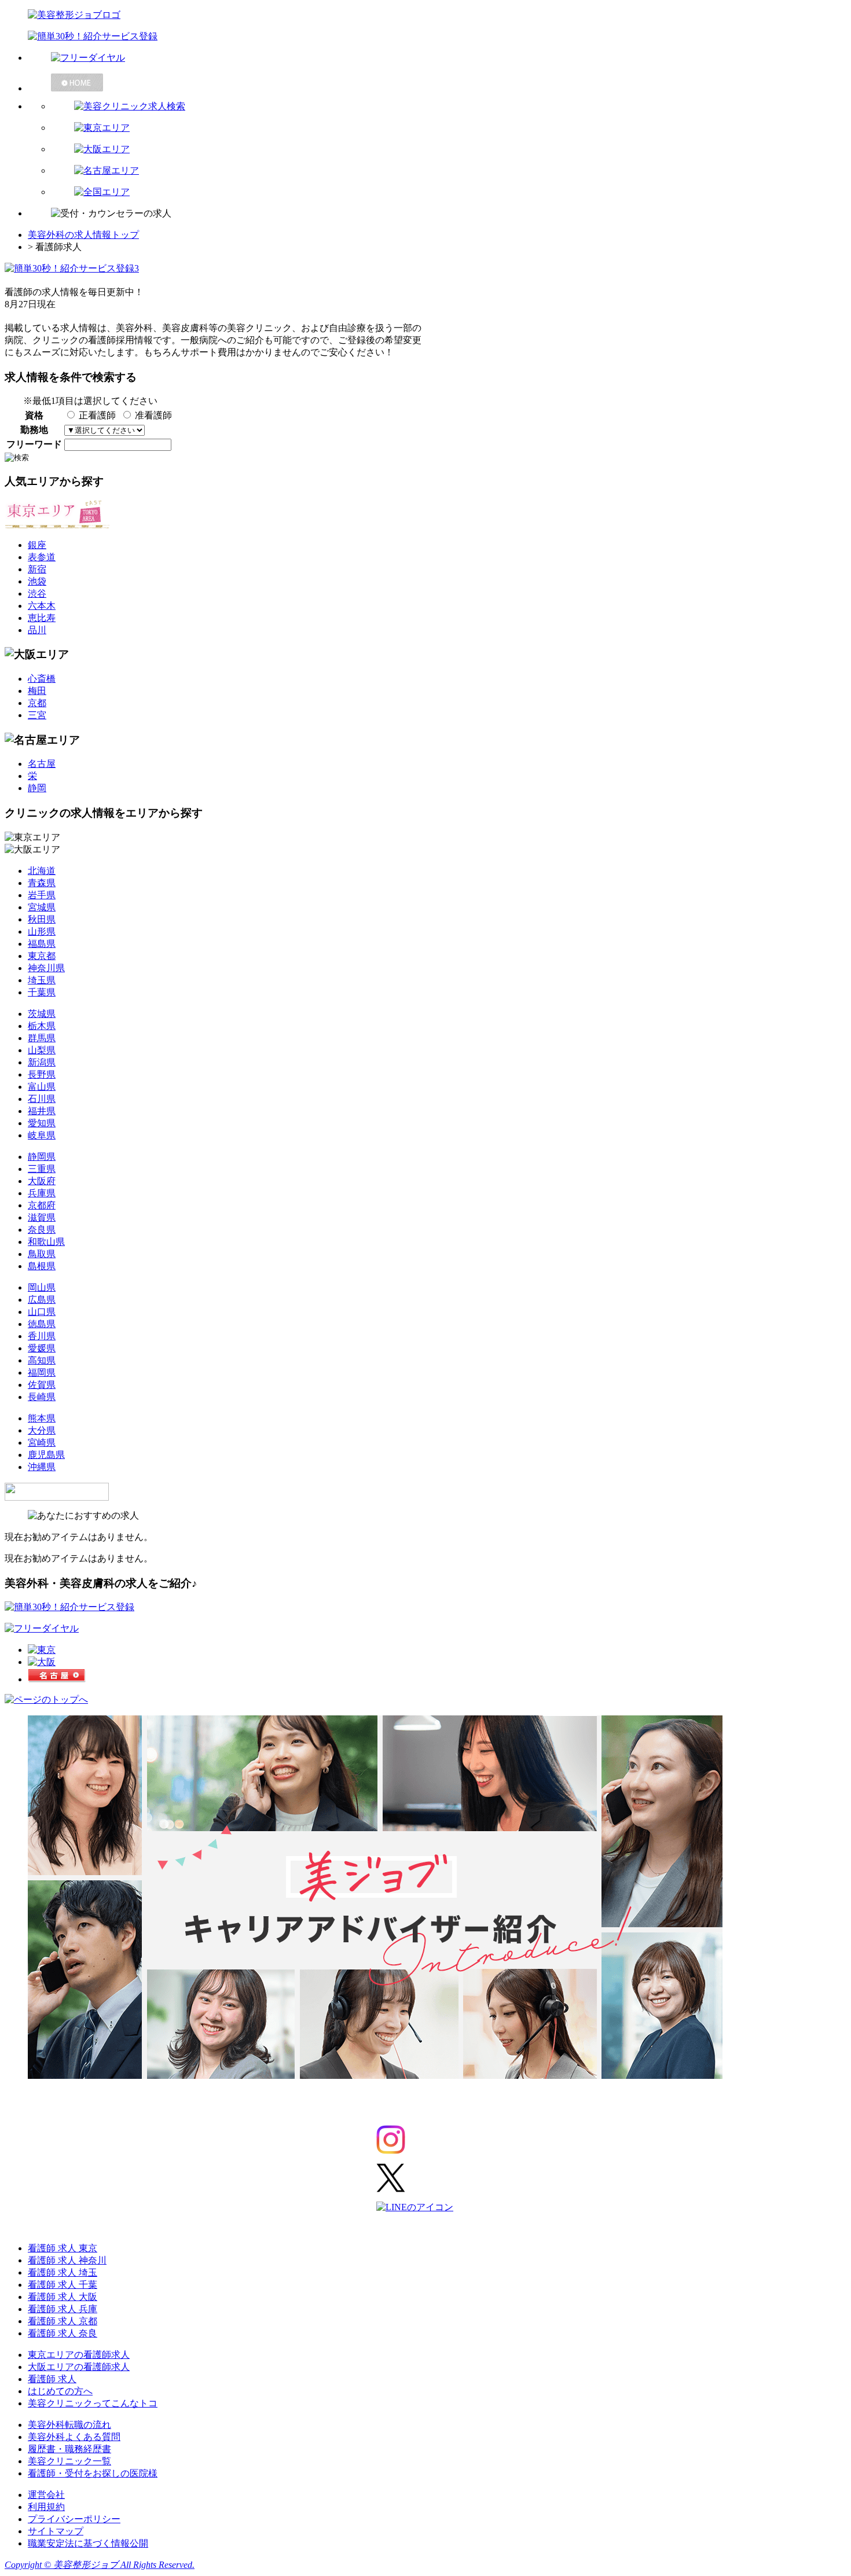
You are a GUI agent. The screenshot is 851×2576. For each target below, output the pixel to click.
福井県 (42, 1111)
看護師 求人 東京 (63, 2248)
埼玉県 (42, 980)
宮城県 (42, 907)
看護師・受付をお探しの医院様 (93, 2473)
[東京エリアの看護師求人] (449, 128)
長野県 (42, 1074)
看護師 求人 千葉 (63, 2285)
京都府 (42, 1205)
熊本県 (42, 1418)
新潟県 (42, 1062)
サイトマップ (56, 2531)
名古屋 (42, 764)
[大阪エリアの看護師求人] (449, 150)
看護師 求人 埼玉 (63, 2272)
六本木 (42, 606)
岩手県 (42, 895)
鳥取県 (42, 1254)
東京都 (42, 956)
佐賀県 (42, 1385)
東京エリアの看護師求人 (79, 2355)
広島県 (42, 1300)
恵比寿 (42, 618)
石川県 (42, 1099)
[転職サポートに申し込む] (69, 1607)
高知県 (42, 1360)
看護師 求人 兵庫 (63, 2309)
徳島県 (42, 1324)
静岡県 (42, 1157)
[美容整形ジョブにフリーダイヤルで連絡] (437, 58)
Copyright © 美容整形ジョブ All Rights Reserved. (100, 2565)
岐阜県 (42, 1135)
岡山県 (42, 1287)
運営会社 (46, 2495)
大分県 (42, 1430)
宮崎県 (42, 1443)
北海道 (42, 871)
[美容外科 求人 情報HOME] (437, 82)
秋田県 (42, 919)
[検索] (449, 107)
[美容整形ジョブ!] (425, 15)
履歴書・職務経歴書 (69, 2449)
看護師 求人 (52, 2379)
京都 (37, 703)
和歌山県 (46, 1242)
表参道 (42, 557)
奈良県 (42, 1230)
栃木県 (42, 1026)
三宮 (37, 715)
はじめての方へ (60, 2391)
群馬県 (42, 1038)
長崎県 (42, 1397)
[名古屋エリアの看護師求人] (449, 171)
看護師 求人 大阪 (63, 2297)
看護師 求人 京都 (63, 2321)
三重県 (42, 1169)
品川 (37, 630)
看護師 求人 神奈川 (67, 2260)
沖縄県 (42, 1467)
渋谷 (37, 594)
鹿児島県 (46, 1455)
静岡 (37, 788)
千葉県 (42, 992)
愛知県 (42, 1123)
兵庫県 (42, 1193)
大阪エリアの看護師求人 (79, 2367)
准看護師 (153, 415)
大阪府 (42, 1181)
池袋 (37, 581)
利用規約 (46, 2507)
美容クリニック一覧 (69, 2461)
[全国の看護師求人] (449, 192)
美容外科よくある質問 (74, 2437)
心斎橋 (42, 679)
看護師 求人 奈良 (63, 2333)
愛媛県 (42, 1348)
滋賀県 (42, 1217)
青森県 (42, 883)
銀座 (37, 545)
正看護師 (97, 415)
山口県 (42, 1312)
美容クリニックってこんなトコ (93, 2403)
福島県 (42, 944)
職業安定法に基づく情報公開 (88, 2543)
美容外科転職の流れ (69, 2425)
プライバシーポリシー (74, 2519)
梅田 (37, 691)
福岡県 (42, 1372)
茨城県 (42, 1014)
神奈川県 (46, 968)
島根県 (42, 1266)
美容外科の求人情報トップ (83, 235)
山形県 (42, 931)
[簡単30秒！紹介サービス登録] (425, 37)
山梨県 (42, 1050)
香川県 (42, 1336)
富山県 (42, 1087)
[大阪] (42, 1662)
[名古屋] (57, 1679)
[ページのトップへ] (46, 1699)
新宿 (37, 569)
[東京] (42, 1650)
